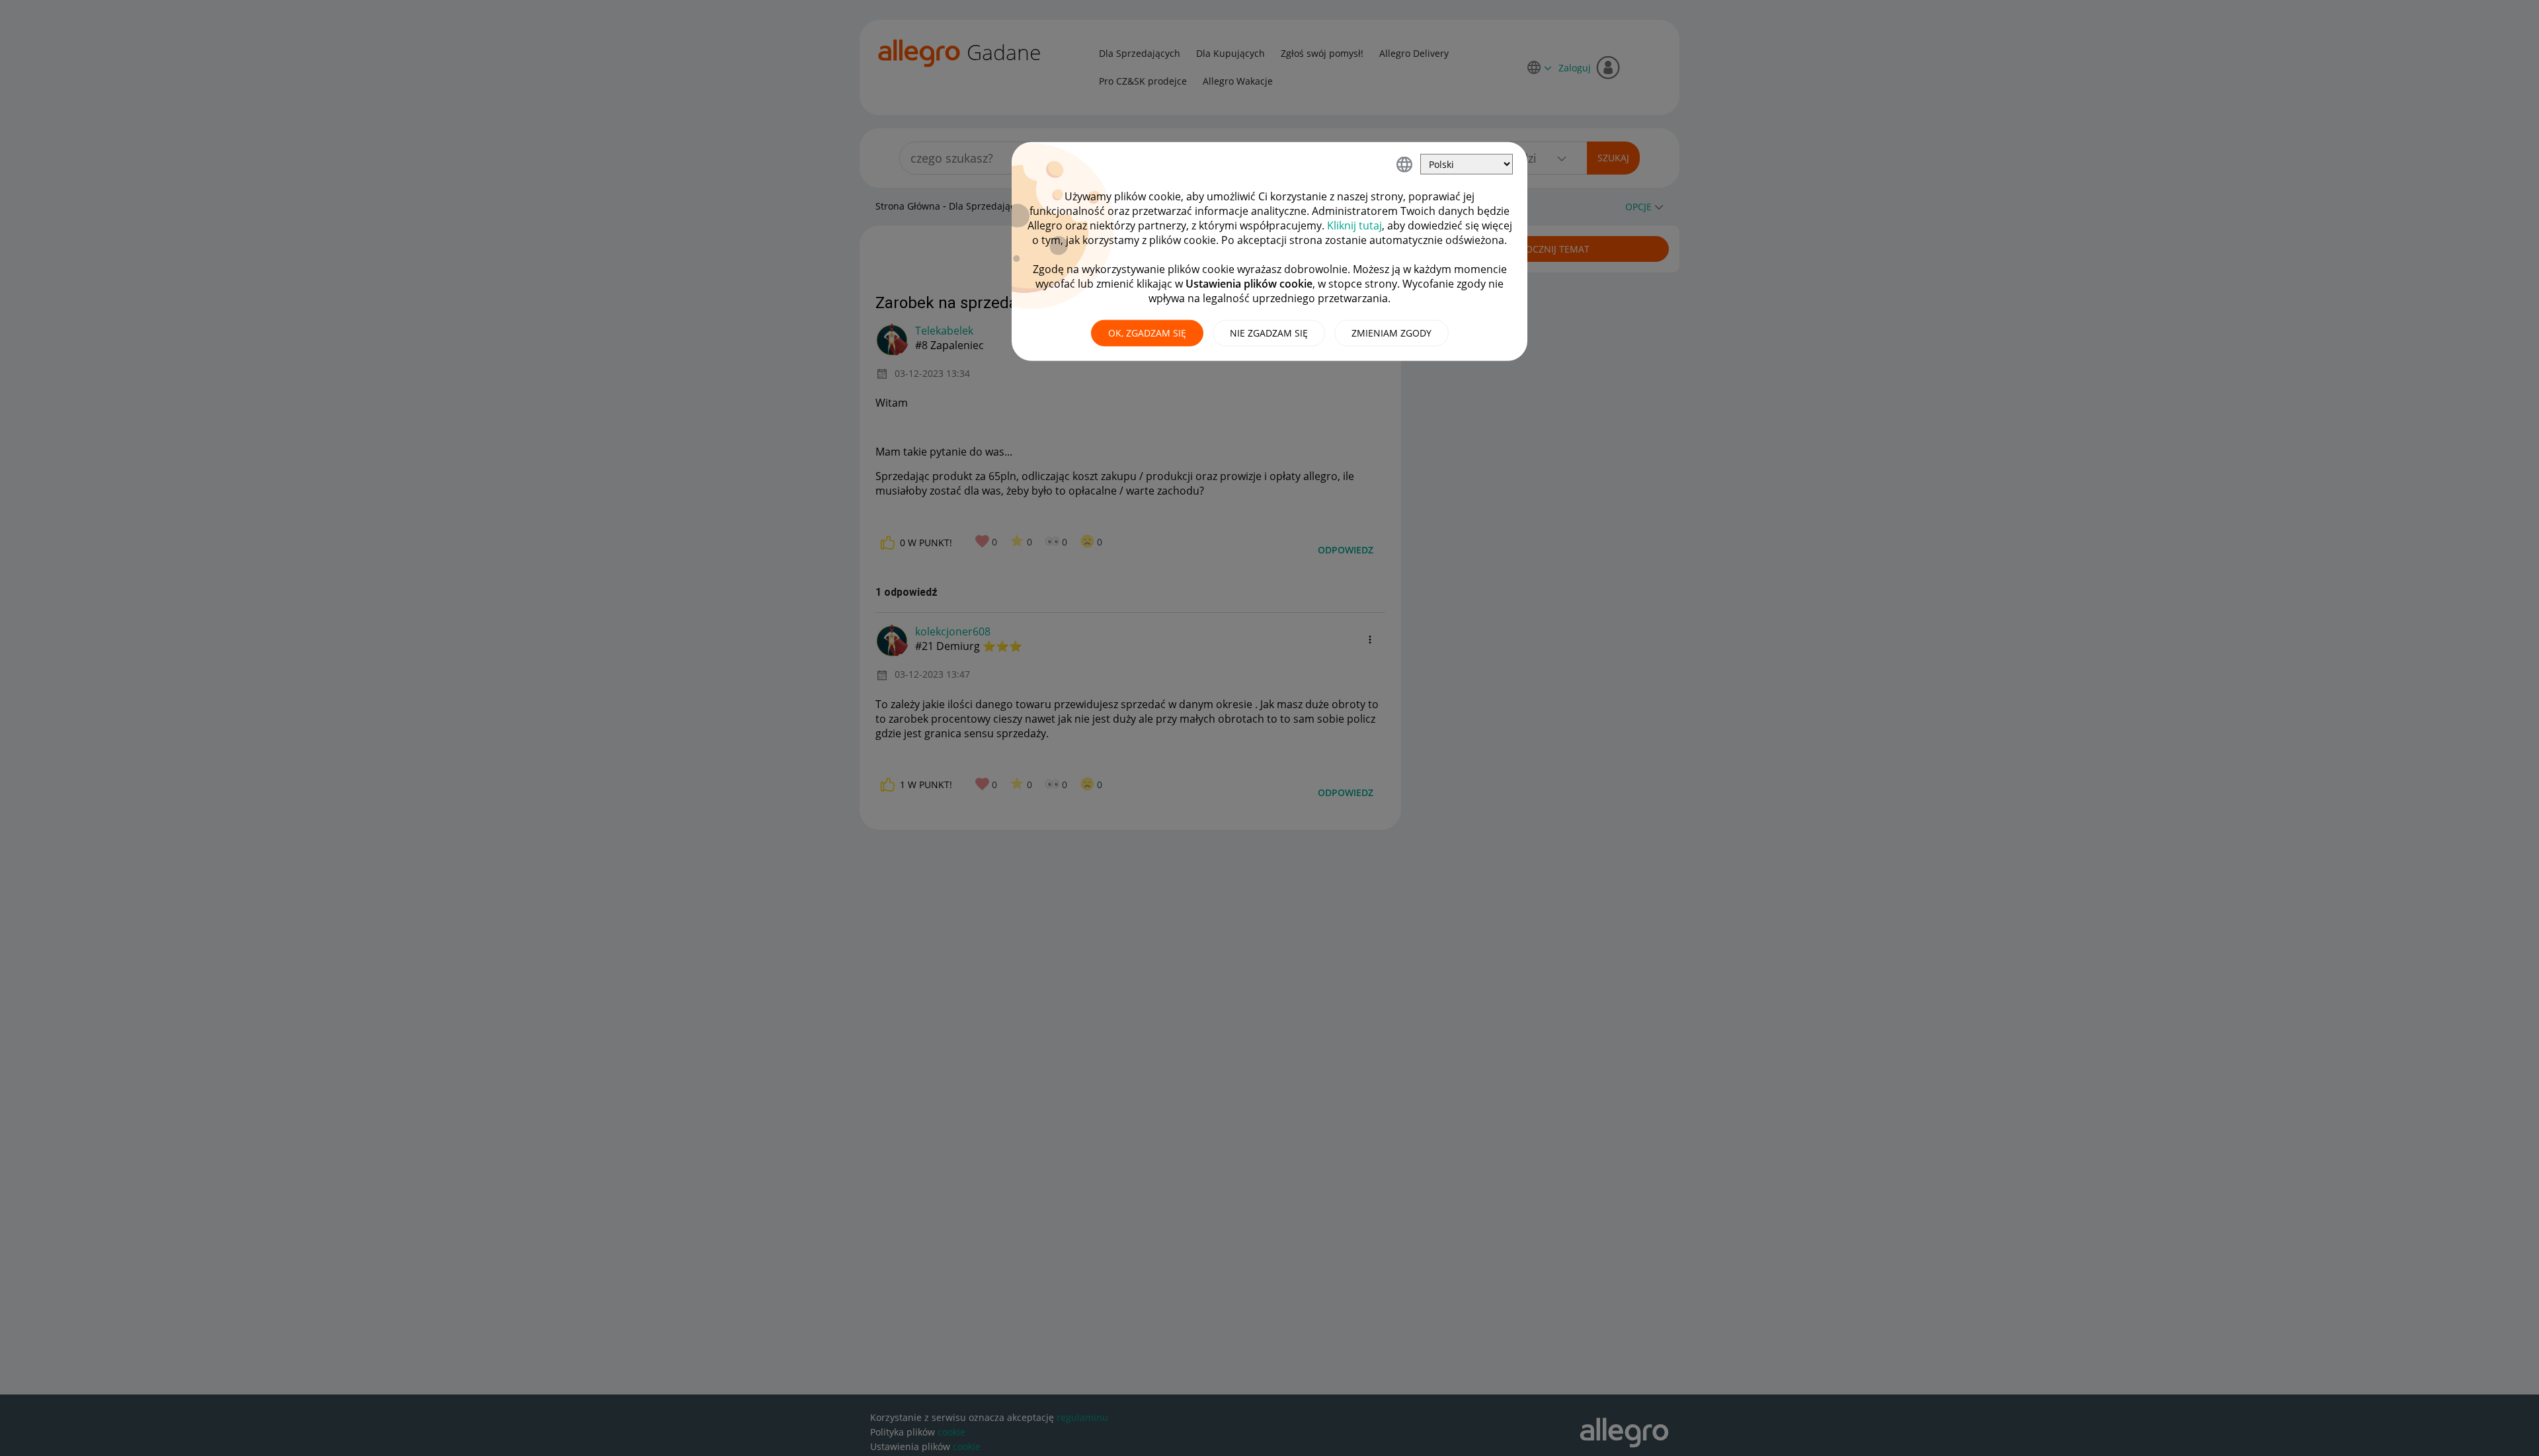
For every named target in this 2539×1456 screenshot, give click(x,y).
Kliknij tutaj (1354, 225)
